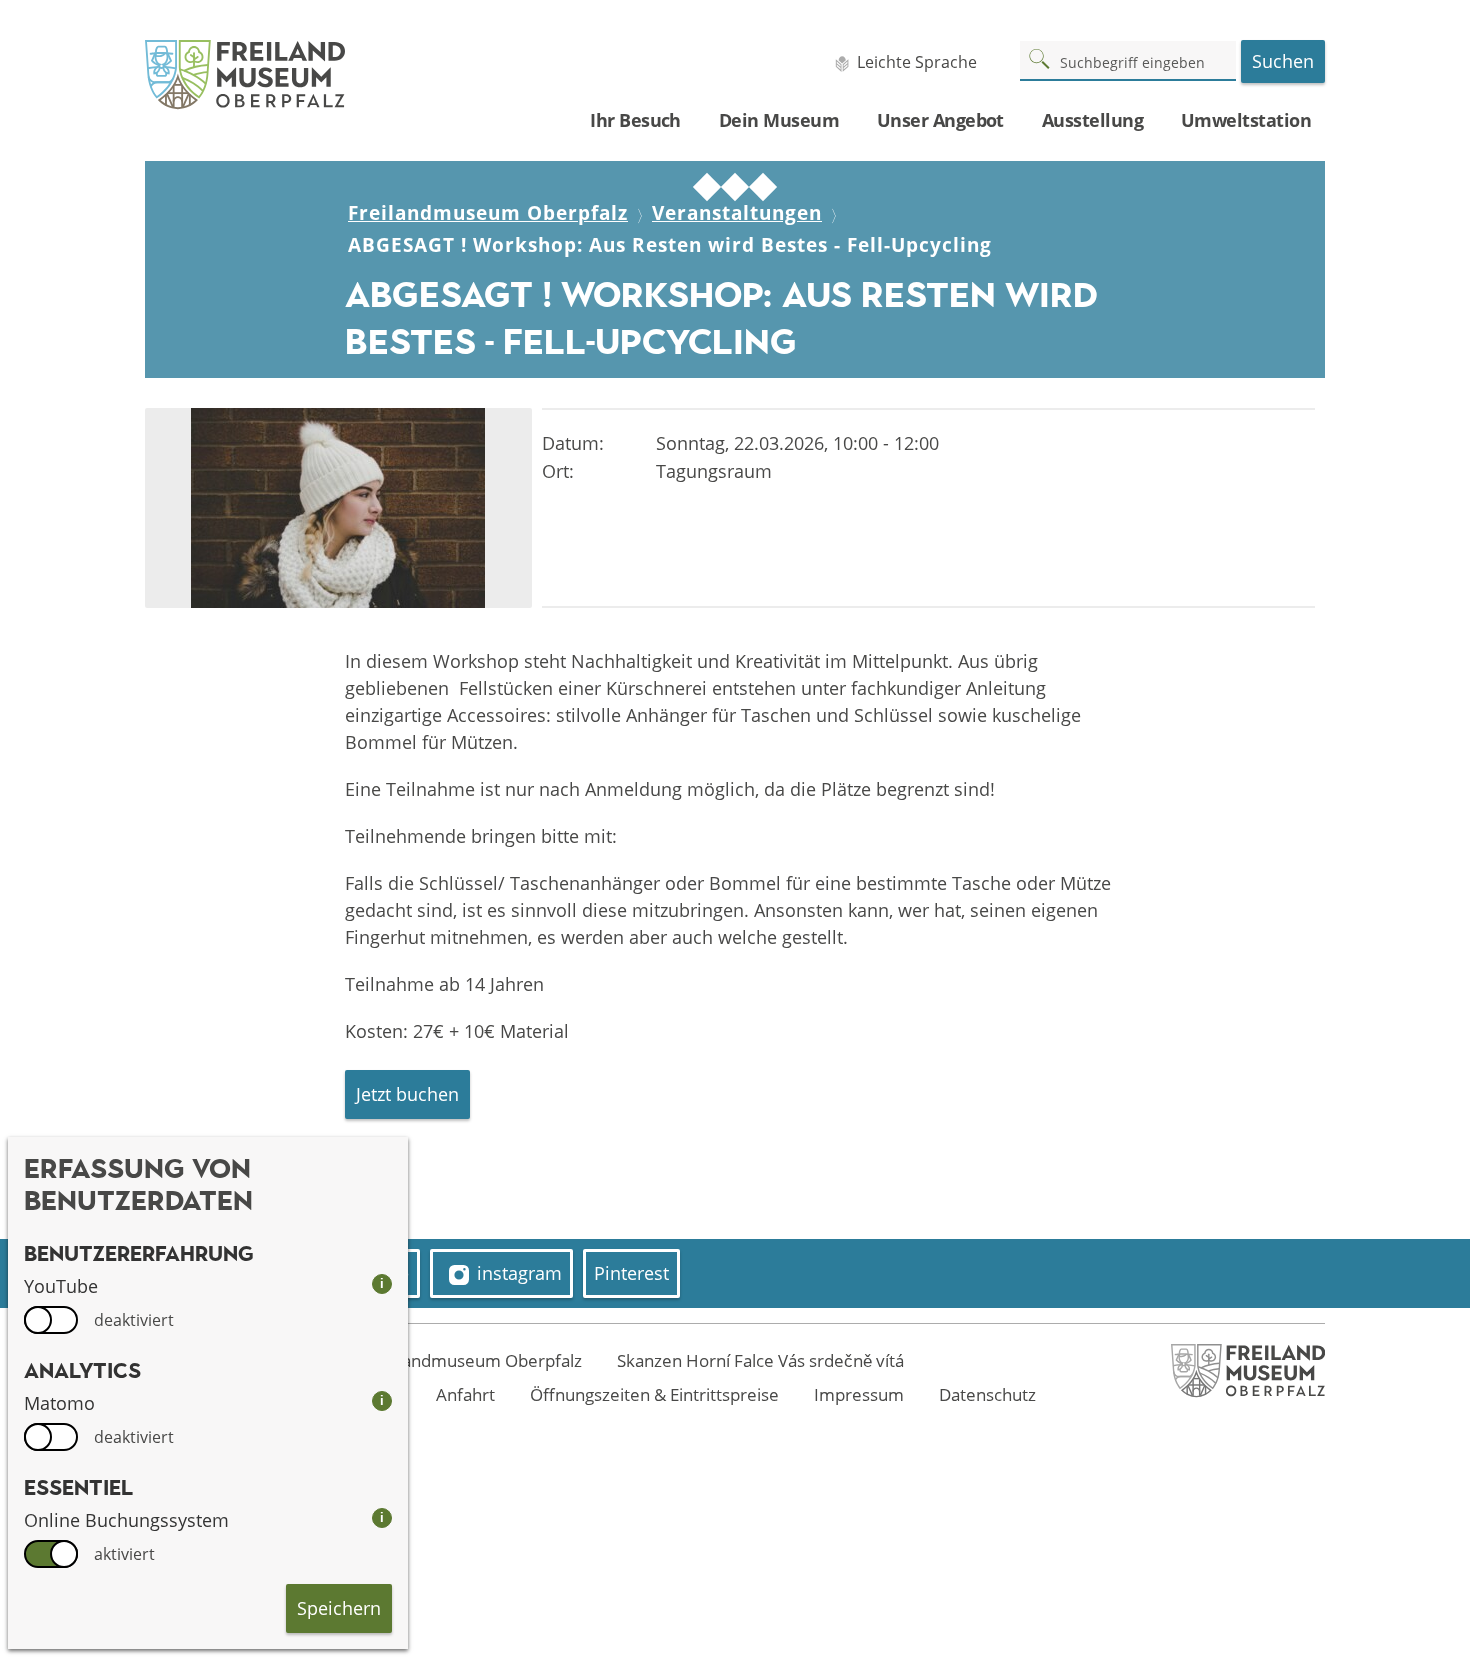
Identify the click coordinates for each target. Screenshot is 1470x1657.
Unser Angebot (940, 120)
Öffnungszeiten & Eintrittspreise (654, 1394)
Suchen (1283, 61)
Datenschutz (987, 1394)
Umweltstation (1246, 120)
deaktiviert (134, 1320)
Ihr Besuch (635, 120)
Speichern (339, 1608)
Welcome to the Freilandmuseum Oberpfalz (411, 1360)
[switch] (51, 1320)
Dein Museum (779, 120)
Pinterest (631, 1273)
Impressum (859, 1394)
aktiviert (124, 1554)
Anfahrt (465, 1394)
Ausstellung (1092, 120)
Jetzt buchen (407, 1094)
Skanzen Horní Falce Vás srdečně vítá (760, 1360)
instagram (519, 1273)
